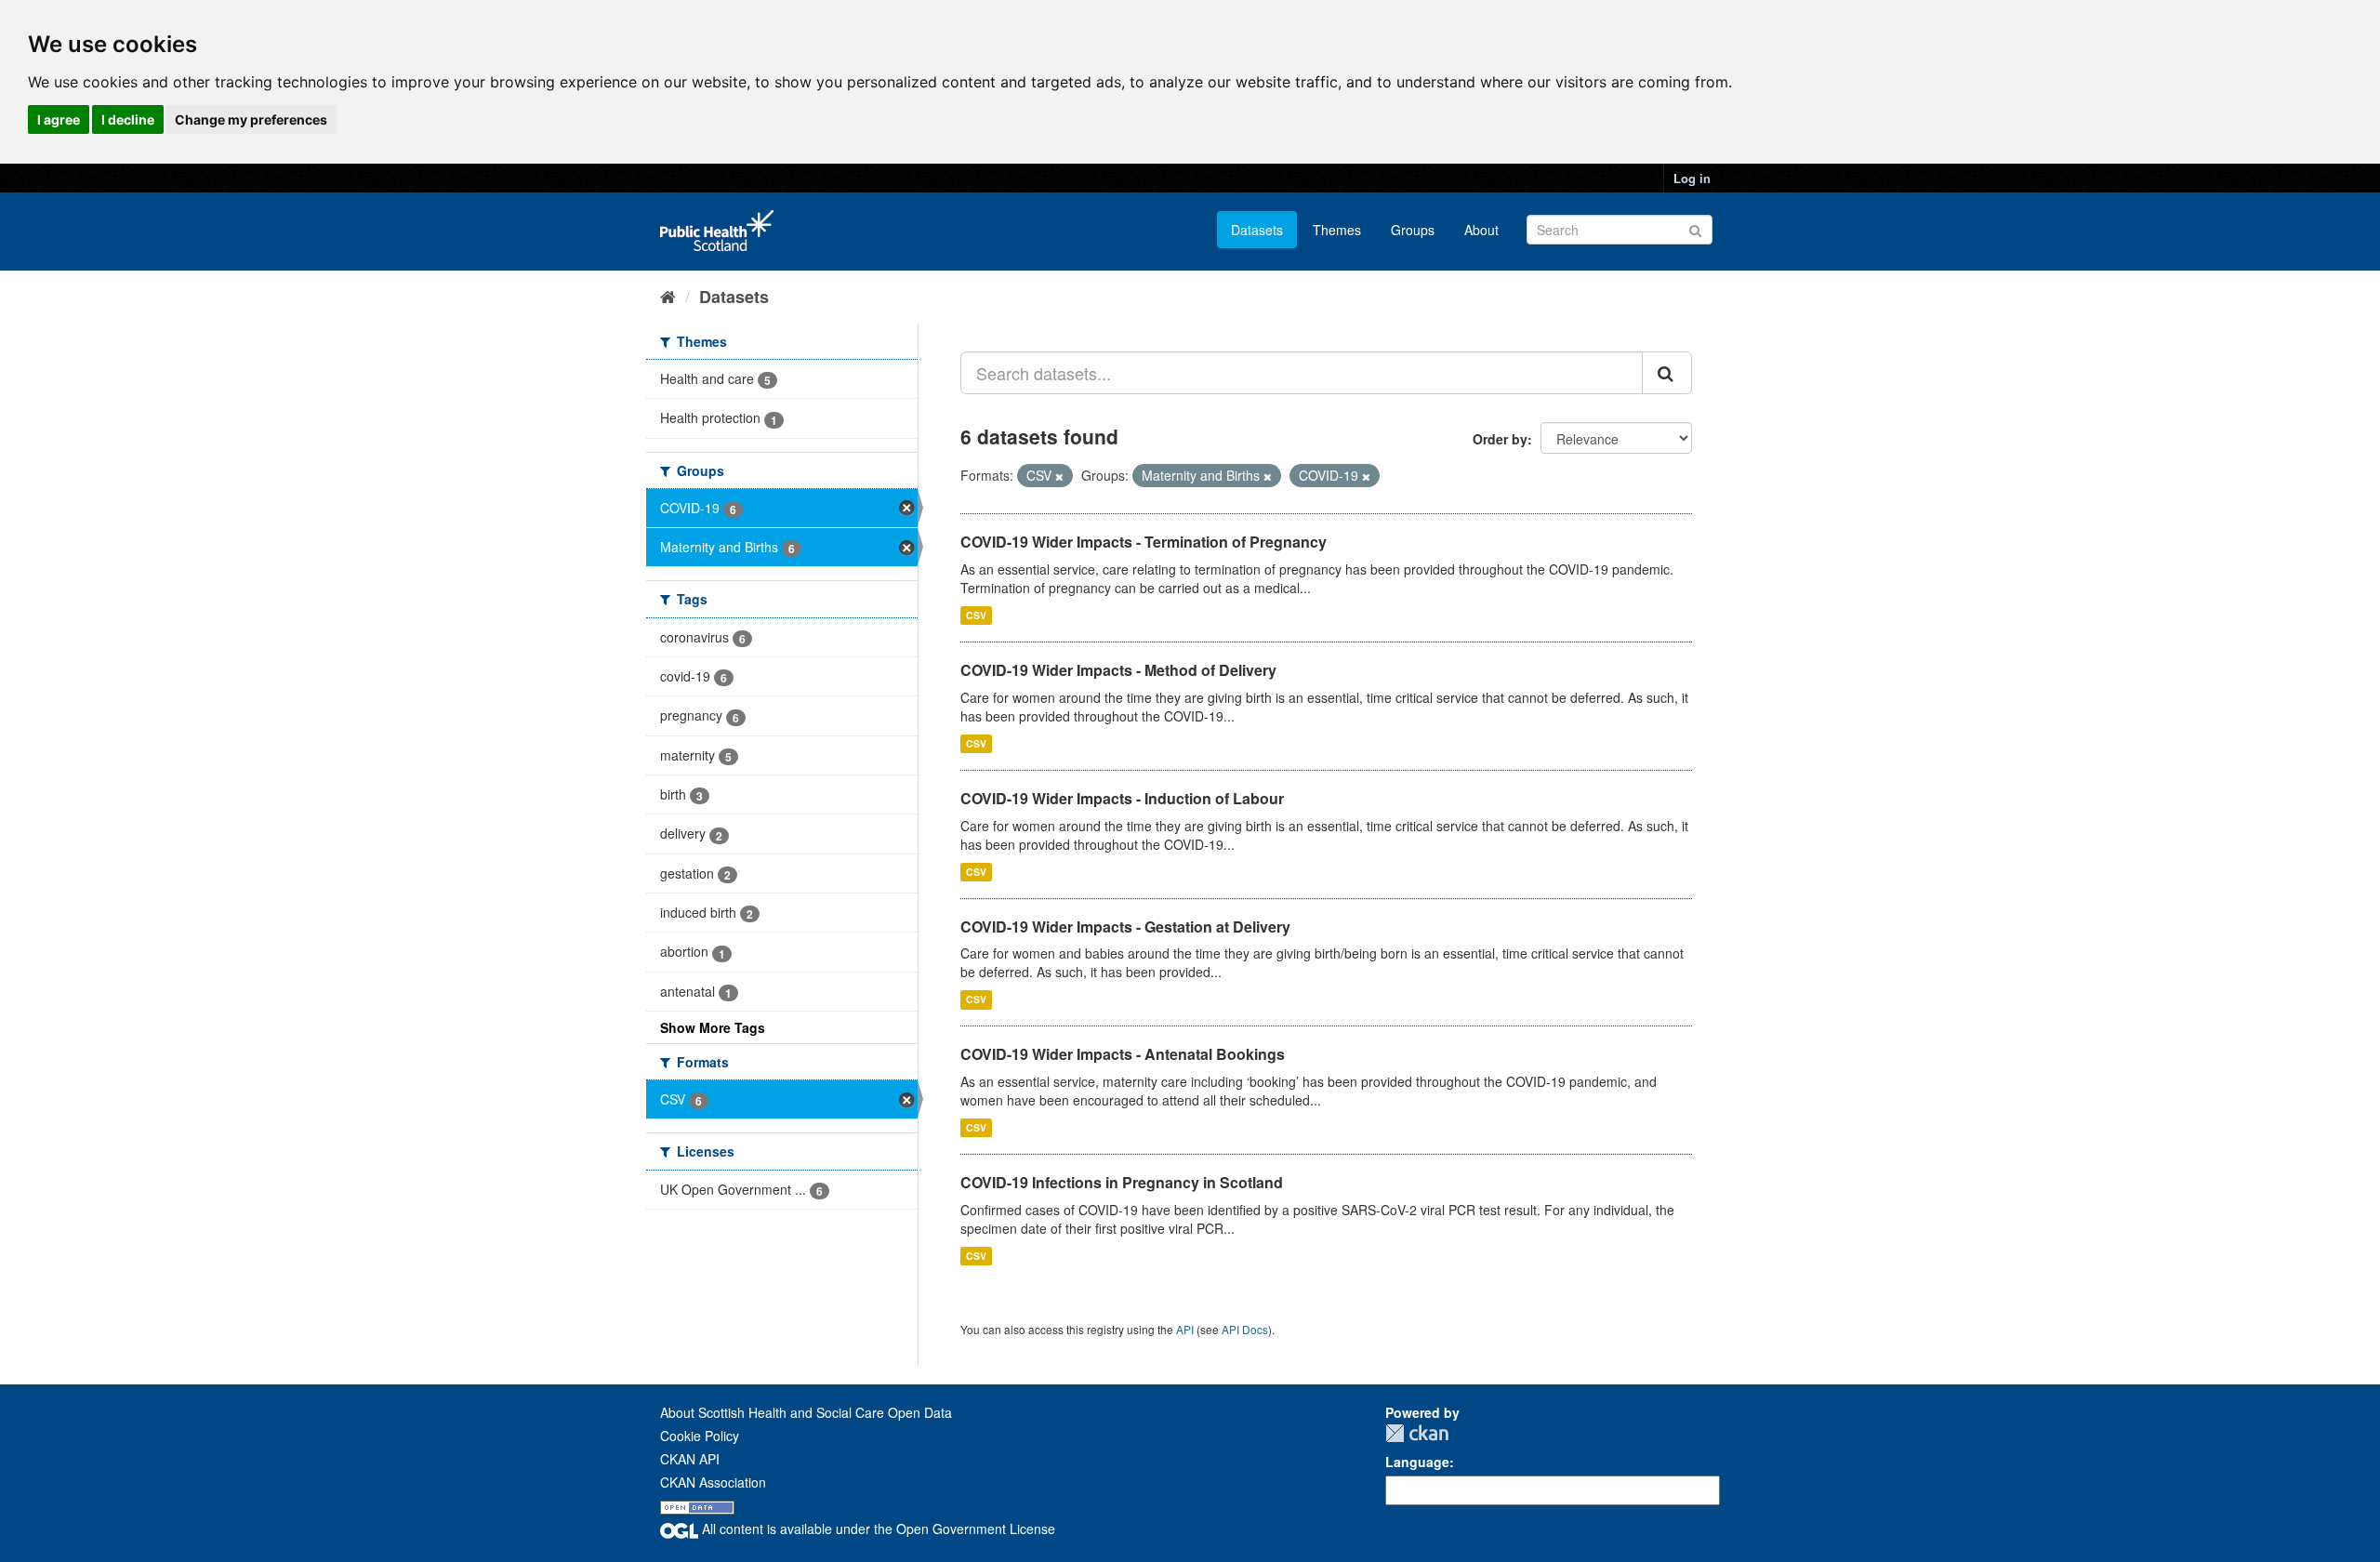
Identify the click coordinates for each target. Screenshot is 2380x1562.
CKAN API (690, 1459)
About (1481, 230)
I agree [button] (59, 119)
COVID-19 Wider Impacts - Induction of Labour (1122, 798)
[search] (1667, 373)
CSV (976, 615)
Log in (1692, 178)
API (1185, 1329)
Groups (1413, 230)
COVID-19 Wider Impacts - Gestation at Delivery (1125, 927)
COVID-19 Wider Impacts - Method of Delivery (1118, 670)
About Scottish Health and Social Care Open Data (806, 1412)
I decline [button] (128, 119)
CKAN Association (713, 1482)
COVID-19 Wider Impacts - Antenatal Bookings (1123, 1054)
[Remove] (1059, 476)
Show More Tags (713, 1027)
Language (1417, 1462)
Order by (1500, 439)
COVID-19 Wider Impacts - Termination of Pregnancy (1144, 542)
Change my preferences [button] (251, 119)
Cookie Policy (700, 1436)
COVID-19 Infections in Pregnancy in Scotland (1122, 1182)
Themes (1337, 230)
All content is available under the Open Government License (877, 1529)
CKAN (1417, 1433)
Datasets (1257, 230)
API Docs (1245, 1329)
